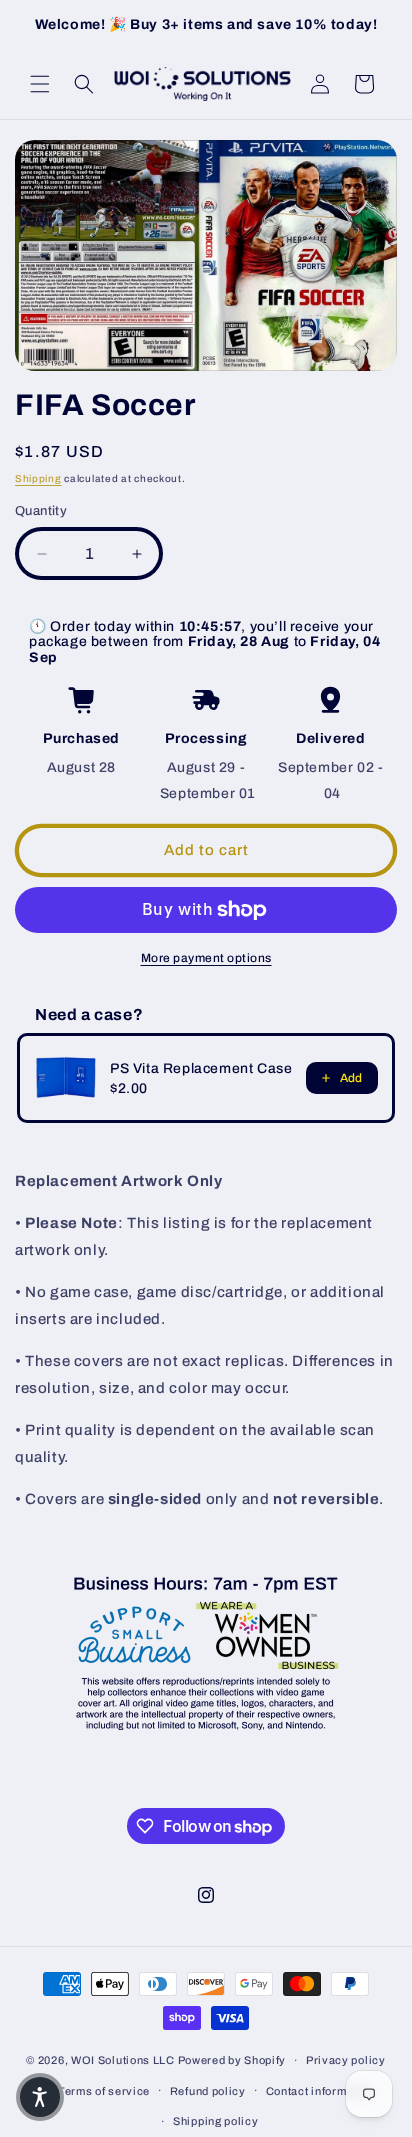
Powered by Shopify (232, 2060)
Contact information (320, 2091)
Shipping (38, 478)
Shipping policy (216, 2121)
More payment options (206, 958)
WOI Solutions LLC (123, 2060)
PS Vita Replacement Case (201, 1068)
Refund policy (208, 2091)
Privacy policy (346, 2060)
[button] (40, 84)
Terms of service (104, 2091)
